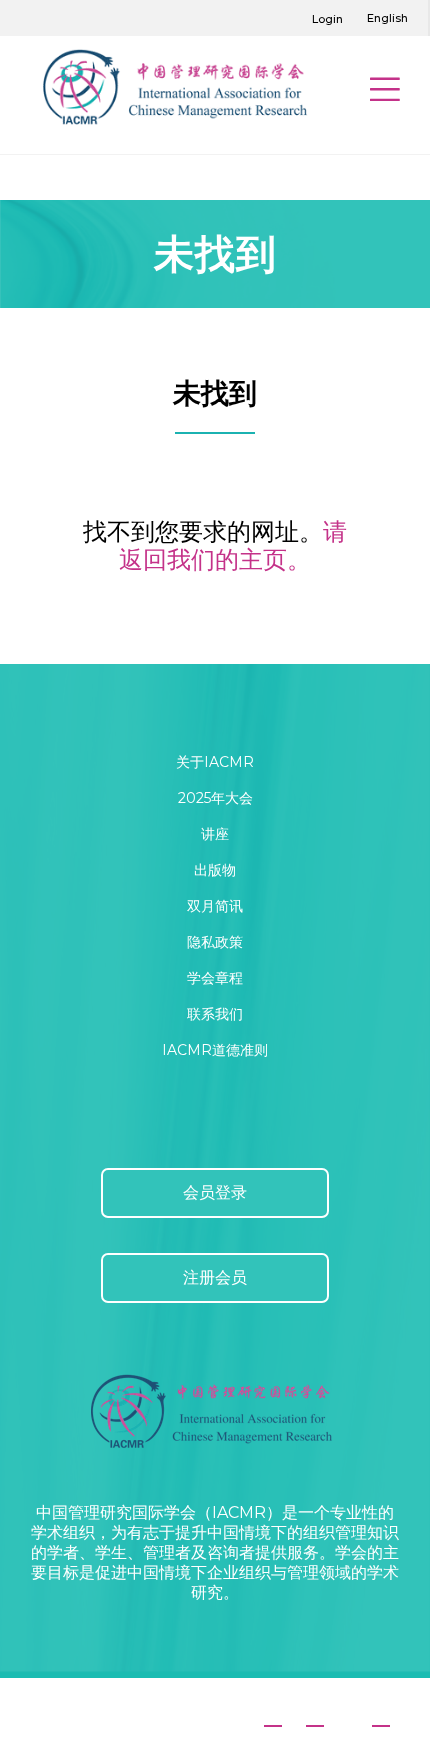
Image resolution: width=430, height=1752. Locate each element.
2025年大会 (215, 798)
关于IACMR (215, 762)
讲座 (215, 834)
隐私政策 (215, 942)
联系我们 (215, 1014)
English (387, 18)
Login (327, 19)
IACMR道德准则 (215, 1050)
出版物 (215, 870)
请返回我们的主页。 (233, 545)
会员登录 (215, 1192)
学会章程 (215, 978)
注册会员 (215, 1277)
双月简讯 (215, 906)
